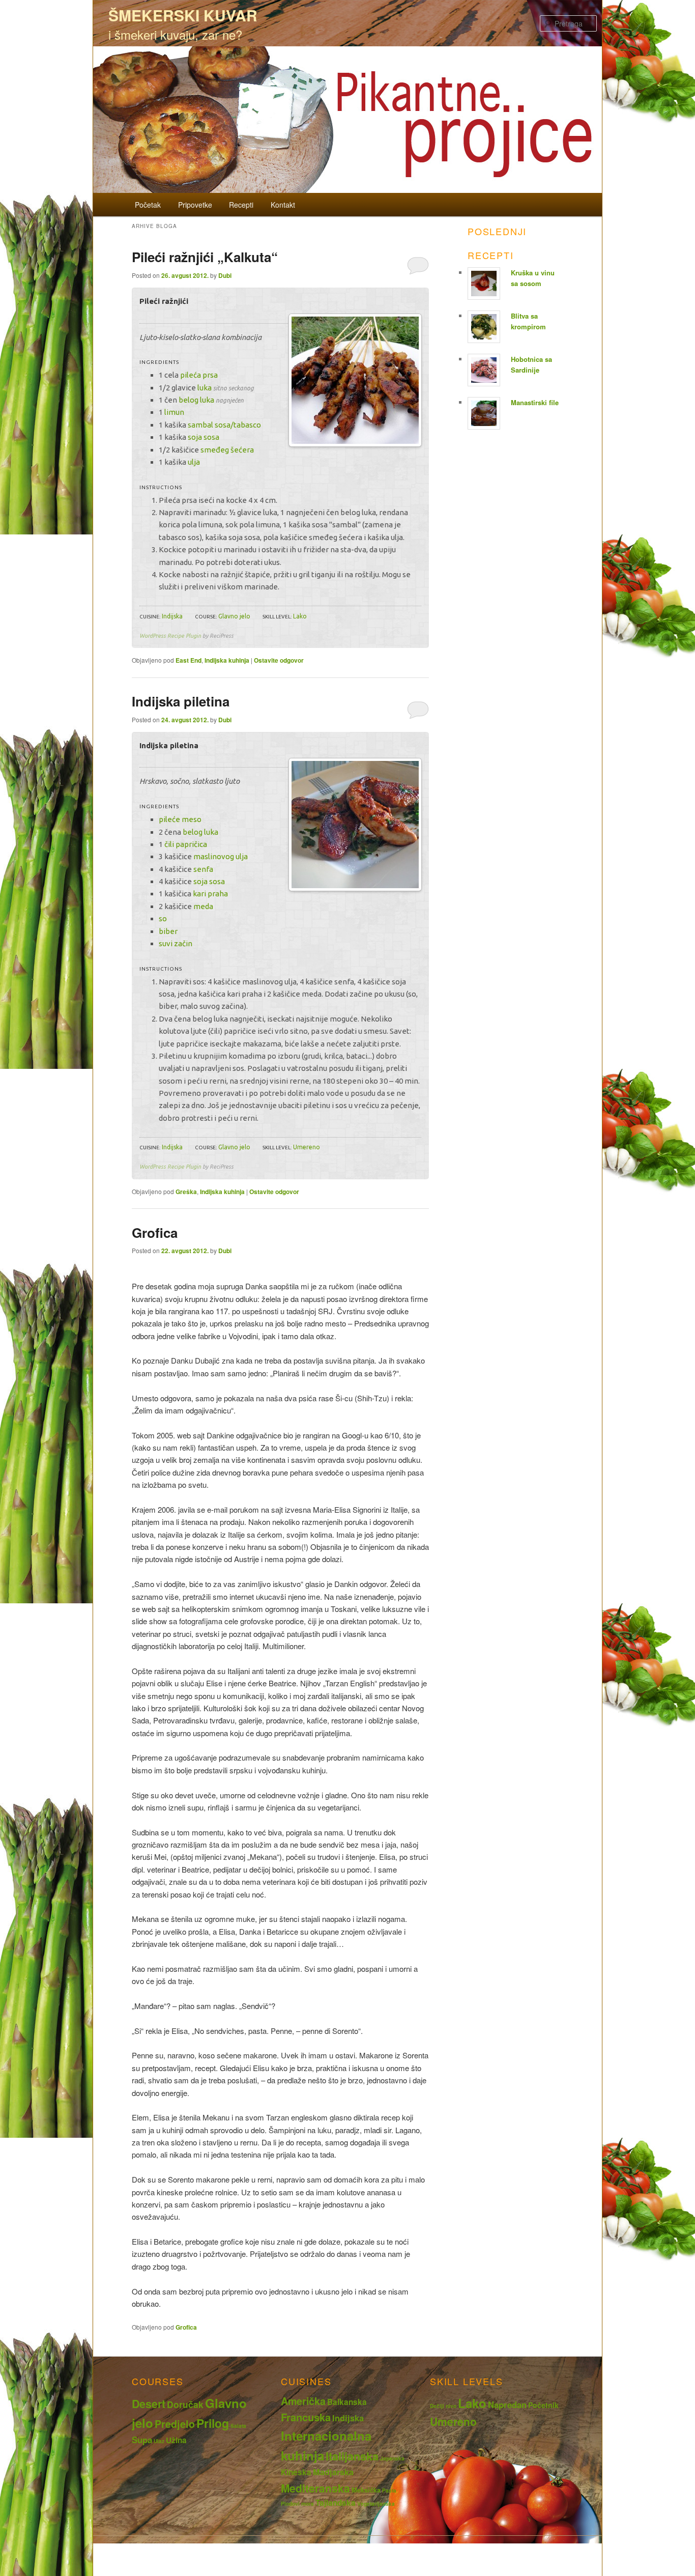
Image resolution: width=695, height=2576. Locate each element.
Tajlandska (336, 2503)
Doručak (185, 2404)
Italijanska (352, 2456)
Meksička (366, 2490)
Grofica (155, 1233)
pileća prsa (199, 375)
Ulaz (159, 2441)
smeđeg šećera (227, 450)
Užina (176, 2440)
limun (174, 412)
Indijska (172, 616)
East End (189, 660)
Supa (142, 2440)
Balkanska (347, 2402)
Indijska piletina (181, 701)
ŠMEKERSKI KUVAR (183, 15)
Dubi (225, 275)
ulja (194, 462)
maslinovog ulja (221, 856)
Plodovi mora (297, 2504)
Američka (303, 2401)
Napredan (507, 2404)
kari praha (210, 894)
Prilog (213, 2423)
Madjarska (333, 2472)
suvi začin (176, 943)
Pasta (389, 2490)
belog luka (196, 400)
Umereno (307, 1147)
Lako (300, 616)
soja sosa (204, 437)
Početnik (543, 2405)
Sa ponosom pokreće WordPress (347, 2556)
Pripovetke (195, 205)
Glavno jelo (234, 616)
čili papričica (186, 844)
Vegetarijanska (376, 2504)
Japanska (392, 2458)
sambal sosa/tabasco (224, 425)
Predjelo (175, 2424)
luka (205, 388)
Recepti (241, 205)
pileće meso (180, 819)
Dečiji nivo (443, 2406)
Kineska (296, 2472)
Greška (186, 1192)
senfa (203, 869)
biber (168, 931)
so (163, 918)
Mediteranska (315, 2488)
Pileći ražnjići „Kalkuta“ (205, 257)
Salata (238, 2426)
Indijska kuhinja (227, 660)
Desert (149, 2404)
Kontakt (283, 205)
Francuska (306, 2417)
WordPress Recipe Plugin (170, 636)
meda (203, 906)
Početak (148, 205)
